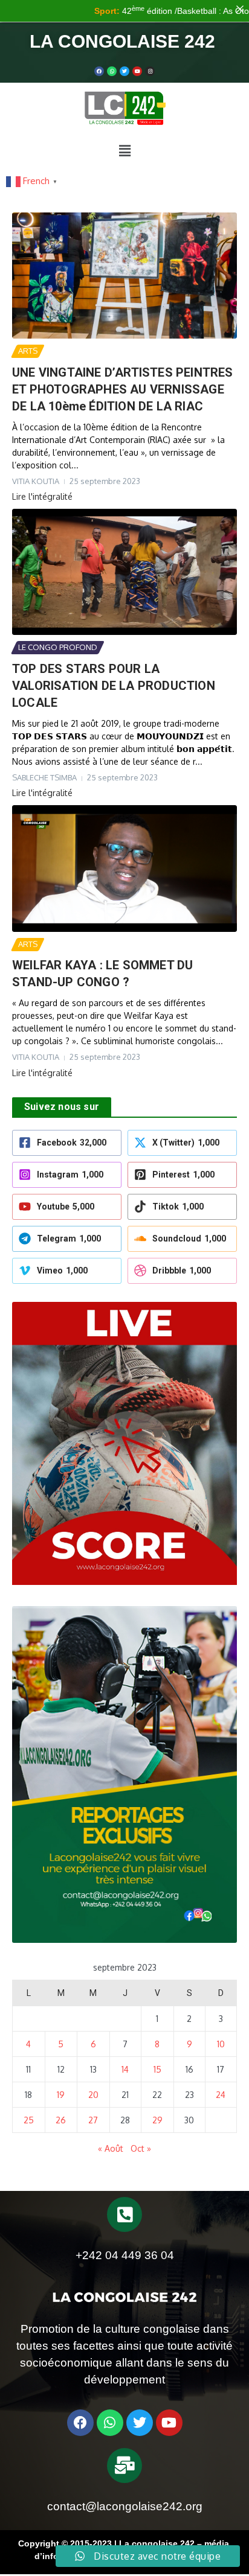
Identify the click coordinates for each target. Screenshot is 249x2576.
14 (125, 2069)
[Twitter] (124, 71)
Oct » (141, 2148)
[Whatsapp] (112, 71)
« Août (111, 2148)
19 (61, 2095)
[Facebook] (99, 71)
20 (93, 2095)
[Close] (240, 9)
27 (93, 2120)
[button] (124, 150)
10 (221, 2044)
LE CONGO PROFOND (58, 647)
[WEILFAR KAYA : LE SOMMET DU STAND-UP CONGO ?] (124, 868)
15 (157, 2069)
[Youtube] (137, 71)
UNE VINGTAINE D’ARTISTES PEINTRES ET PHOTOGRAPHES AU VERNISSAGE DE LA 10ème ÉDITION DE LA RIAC (123, 389)
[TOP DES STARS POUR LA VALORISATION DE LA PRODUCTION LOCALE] (124, 572)
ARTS (28, 351)
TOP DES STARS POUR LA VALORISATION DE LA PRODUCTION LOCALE (114, 686)
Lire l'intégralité (42, 496)
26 (61, 2120)
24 (221, 2095)
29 (157, 2120)
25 (29, 2120)
